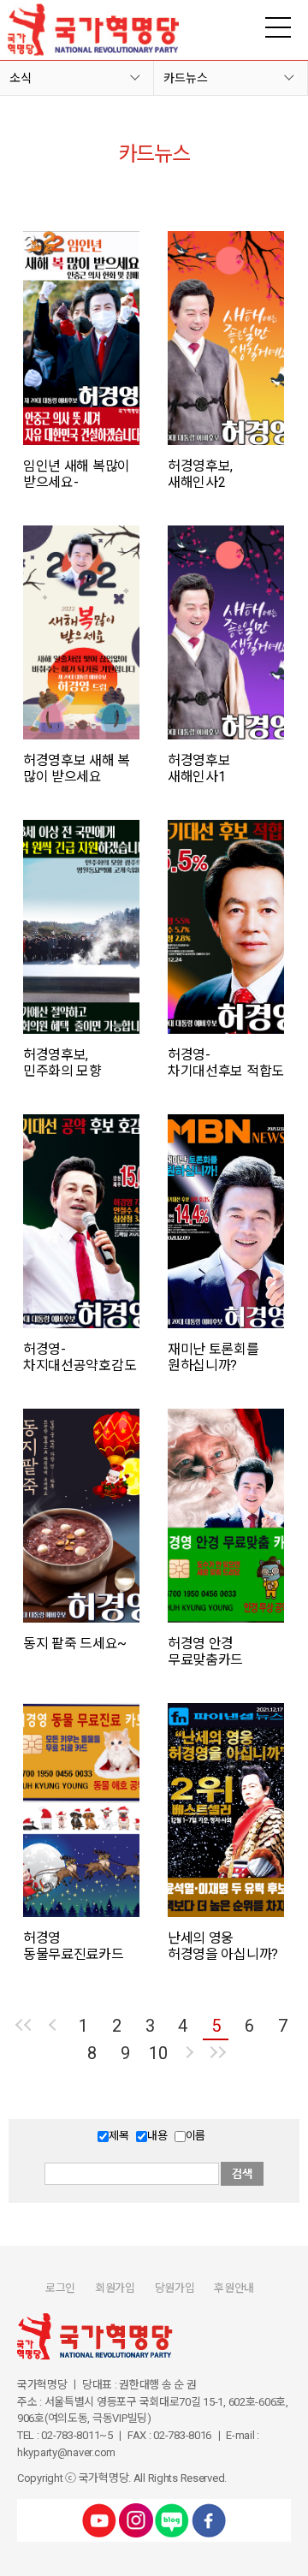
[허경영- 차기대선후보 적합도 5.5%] (226, 927)
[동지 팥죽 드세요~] (81, 1516)
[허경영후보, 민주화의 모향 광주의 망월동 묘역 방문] (81, 927)
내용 (157, 2136)
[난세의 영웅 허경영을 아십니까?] (226, 1810)
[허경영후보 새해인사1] (226, 632)
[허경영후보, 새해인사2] (226, 338)
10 (158, 2053)
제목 (118, 2136)
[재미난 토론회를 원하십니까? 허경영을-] (226, 1221)
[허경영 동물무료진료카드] (81, 1810)
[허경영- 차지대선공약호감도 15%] (81, 1221)
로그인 (60, 2288)
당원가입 (175, 2288)
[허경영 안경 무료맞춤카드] (226, 1516)
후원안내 (234, 2288)
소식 (21, 78)
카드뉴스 (186, 78)
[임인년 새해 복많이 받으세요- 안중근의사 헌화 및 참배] (81, 338)
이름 (195, 2136)
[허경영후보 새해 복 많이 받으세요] (81, 632)
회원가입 (115, 2288)
